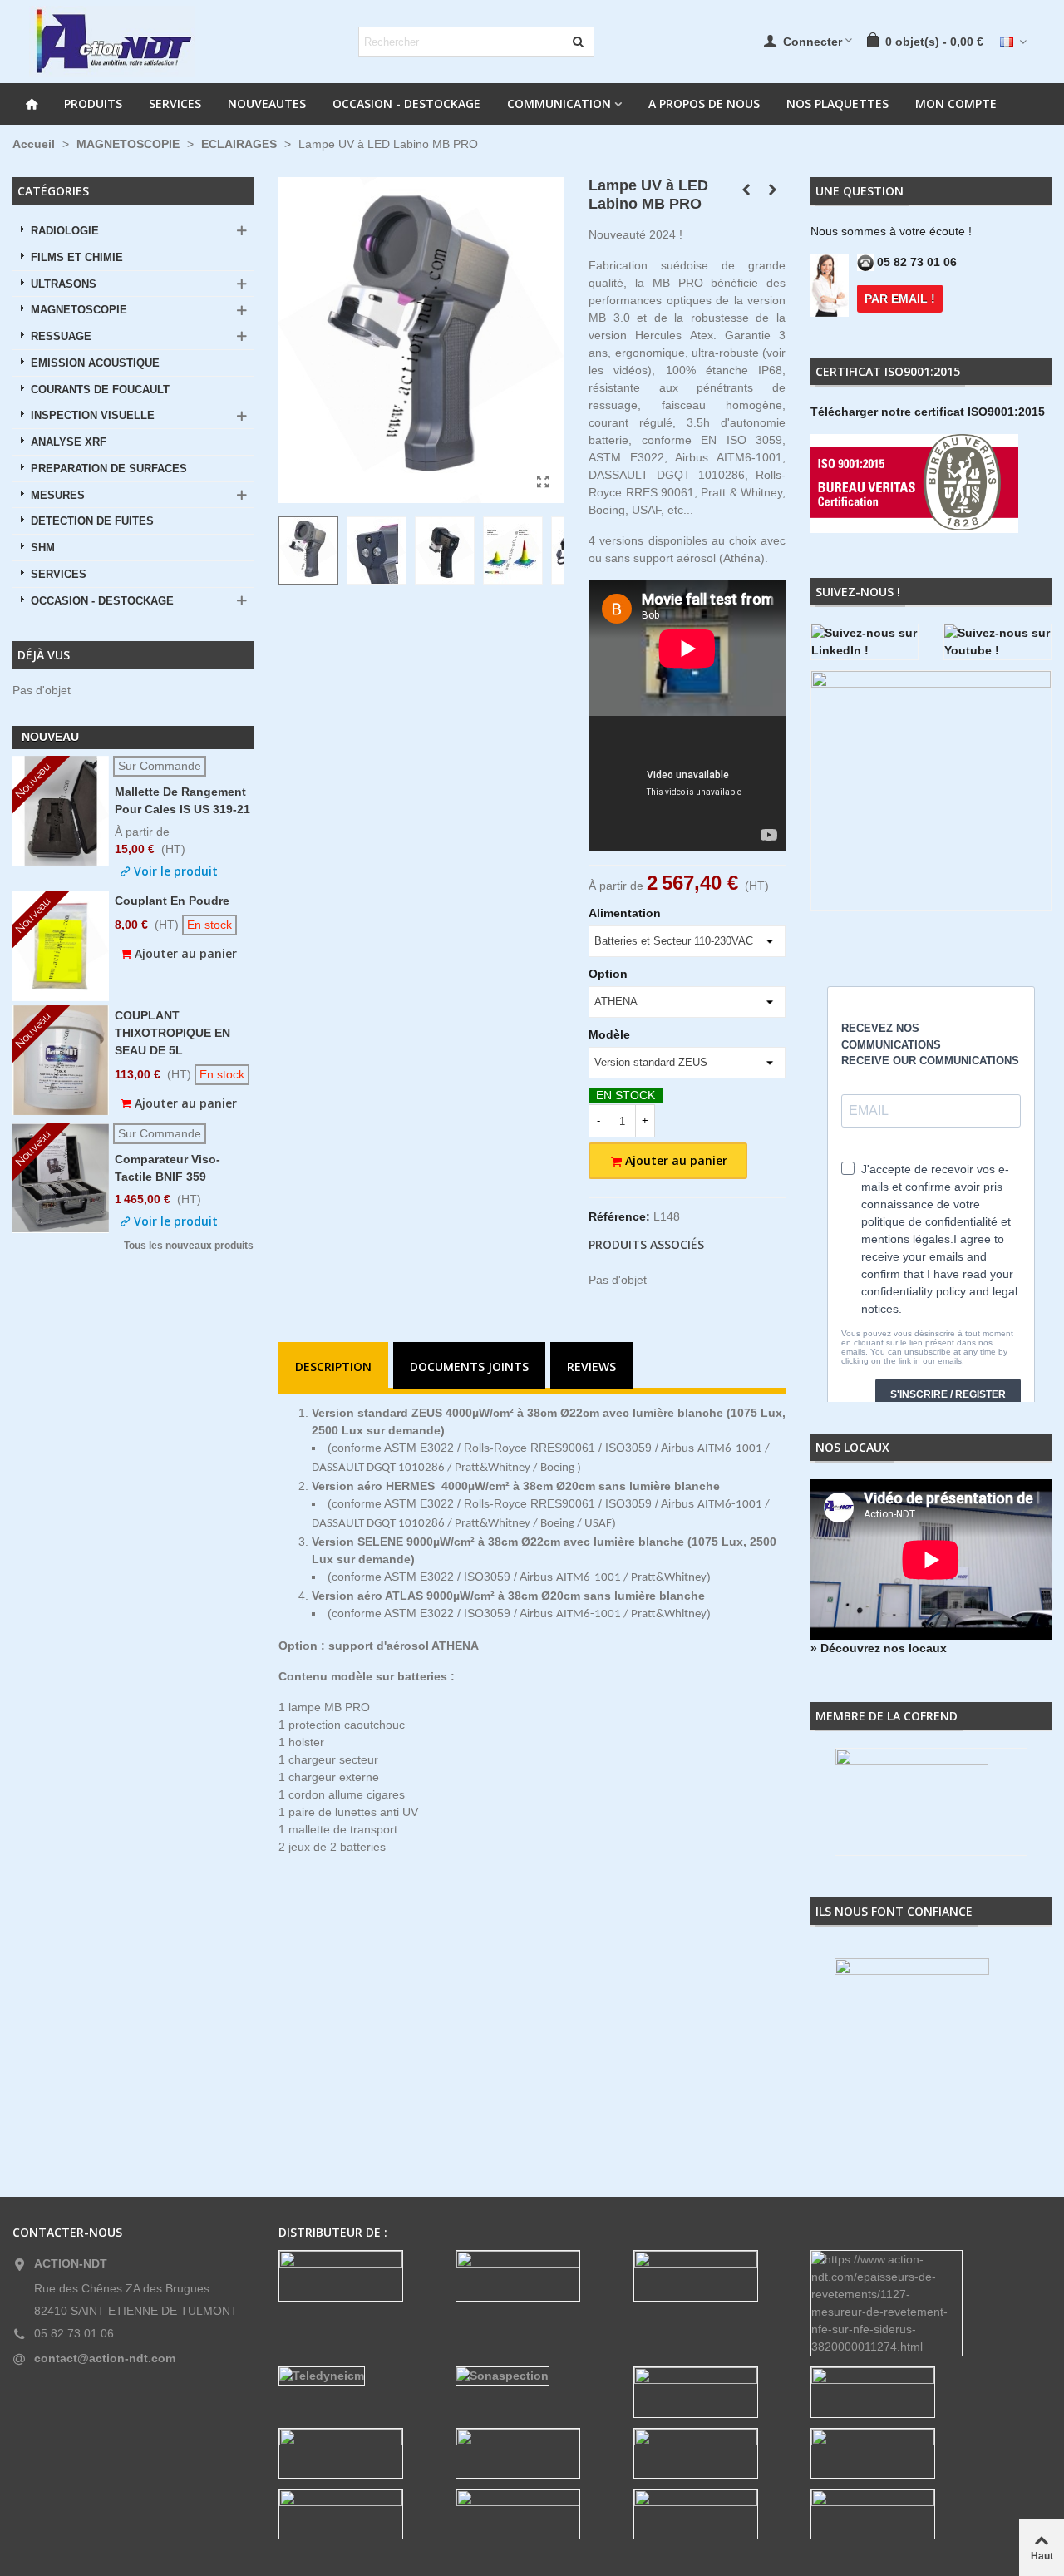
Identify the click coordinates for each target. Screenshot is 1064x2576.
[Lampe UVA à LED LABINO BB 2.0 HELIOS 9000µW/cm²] (773, 190)
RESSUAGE (61, 337)
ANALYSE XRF (69, 442)
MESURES (58, 496)
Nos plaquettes (837, 104)
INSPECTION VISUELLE (93, 416)
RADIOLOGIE (65, 231)
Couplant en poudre (172, 901)
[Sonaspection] (532, 2376)
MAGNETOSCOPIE (79, 310)
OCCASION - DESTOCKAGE (406, 104)
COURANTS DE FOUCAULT (100, 390)
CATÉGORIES (53, 191)
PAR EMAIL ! (900, 299)
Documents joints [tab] (469, 1367)
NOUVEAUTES (267, 104)
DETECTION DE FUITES (92, 521)
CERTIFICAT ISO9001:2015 (888, 371)
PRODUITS (93, 104)
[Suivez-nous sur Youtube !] (997, 642)
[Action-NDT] (112, 42)
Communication (559, 104)
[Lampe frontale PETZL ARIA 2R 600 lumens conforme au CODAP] (746, 190)
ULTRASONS (64, 284)
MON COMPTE (956, 104)
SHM (43, 548)
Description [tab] (333, 1367)
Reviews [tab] (591, 1367)
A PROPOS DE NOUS (704, 104)
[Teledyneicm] (355, 2376)
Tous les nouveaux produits (189, 1246)
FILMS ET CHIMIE (77, 258)
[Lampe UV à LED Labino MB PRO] (543, 482)
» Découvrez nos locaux (879, 1648)
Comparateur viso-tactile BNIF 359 (167, 1168)
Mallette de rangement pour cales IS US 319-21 (182, 800)
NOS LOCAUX (852, 1447)
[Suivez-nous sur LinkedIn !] (864, 642)
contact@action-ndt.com (105, 2358)
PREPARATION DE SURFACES (109, 469)
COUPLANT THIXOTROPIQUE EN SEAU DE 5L (172, 1033)
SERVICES (175, 104)
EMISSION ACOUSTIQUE (95, 363)
